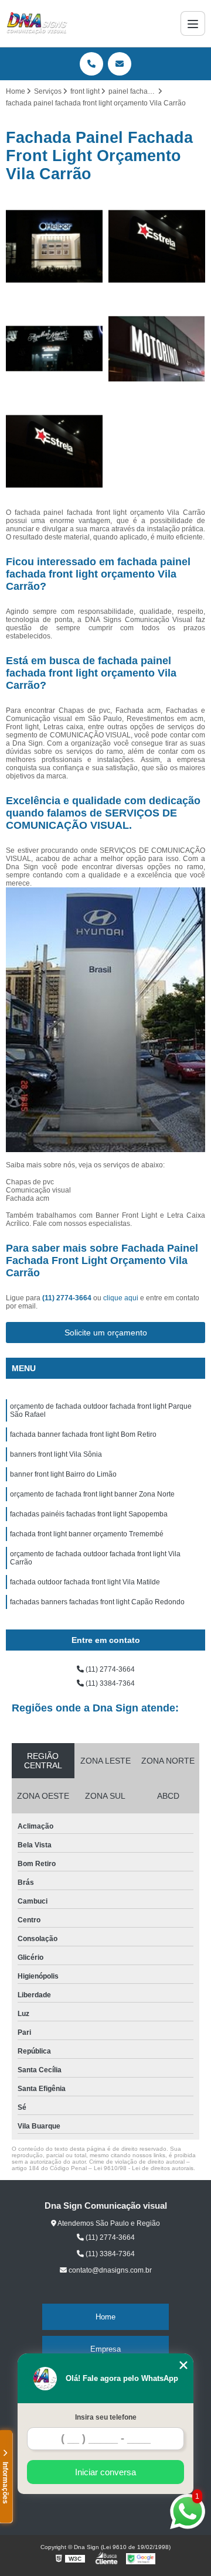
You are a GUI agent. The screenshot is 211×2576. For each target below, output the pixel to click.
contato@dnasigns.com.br (109, 2270)
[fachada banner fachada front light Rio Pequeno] (54, 246)
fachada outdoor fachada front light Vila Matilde (85, 1582)
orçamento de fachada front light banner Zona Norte (92, 1494)
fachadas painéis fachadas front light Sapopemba (89, 1514)
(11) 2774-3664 (68, 1298)
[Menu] (193, 23)
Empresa (105, 2349)
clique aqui (121, 1298)
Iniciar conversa (105, 2472)
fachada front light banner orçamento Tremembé (87, 1534)
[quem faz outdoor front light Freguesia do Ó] (54, 451)
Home (105, 2317)
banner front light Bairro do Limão (63, 1474)
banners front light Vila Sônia (56, 1454)
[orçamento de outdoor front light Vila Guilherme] (54, 349)
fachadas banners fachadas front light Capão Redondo (97, 1602)
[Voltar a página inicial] (37, 23)
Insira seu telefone (106, 2417)
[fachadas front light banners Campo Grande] (157, 349)
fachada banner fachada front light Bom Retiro (83, 1434)
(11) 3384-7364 (109, 1683)
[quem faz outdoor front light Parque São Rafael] (157, 246)
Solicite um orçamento (106, 1333)
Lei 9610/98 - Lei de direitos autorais (144, 2168)
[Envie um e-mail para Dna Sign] (120, 64)
